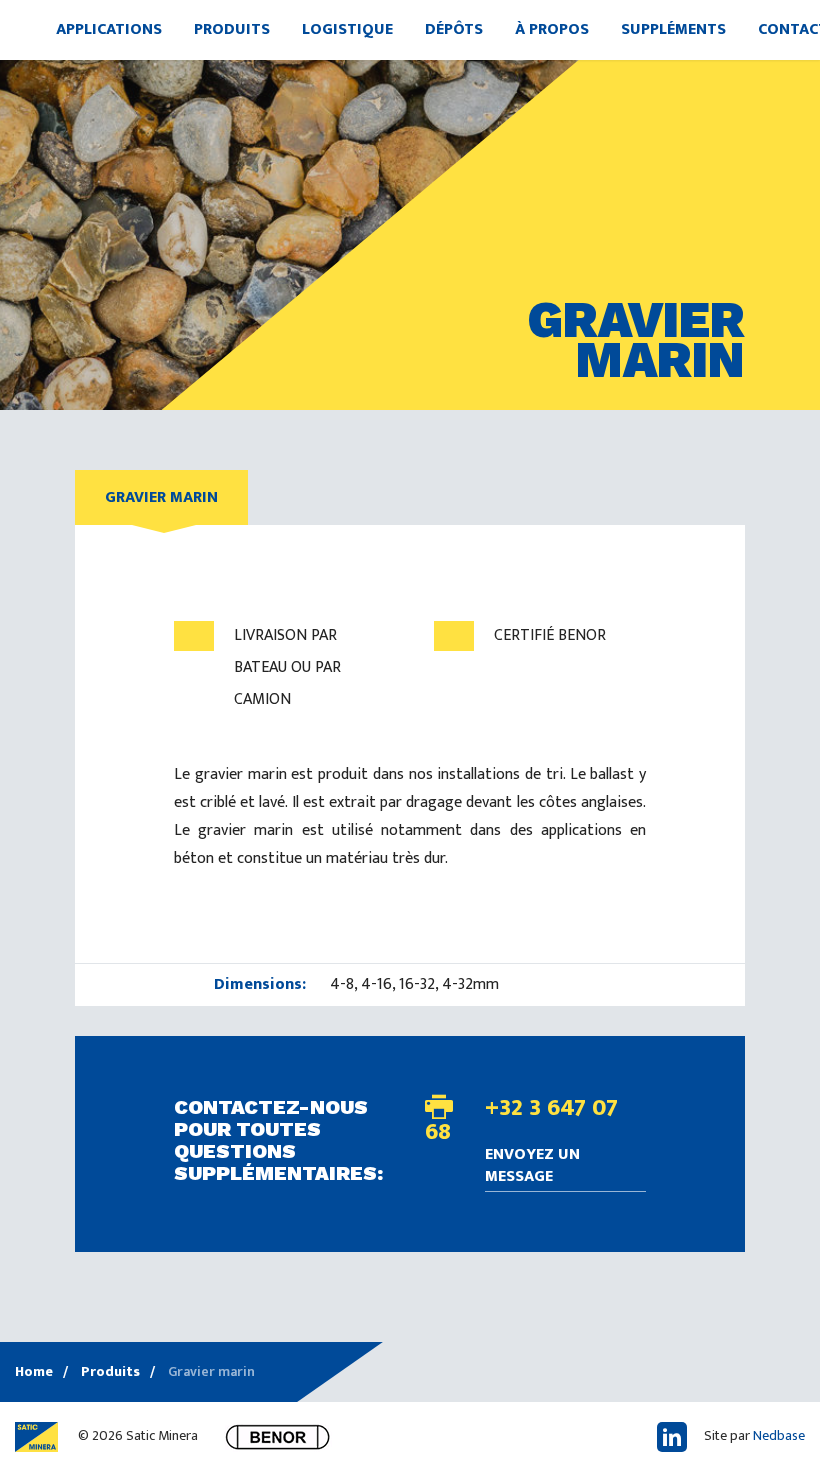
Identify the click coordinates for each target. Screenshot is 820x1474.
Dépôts (454, 29)
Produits (232, 29)
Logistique (347, 29)
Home (34, 1371)
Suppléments (673, 29)
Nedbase (779, 1435)
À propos (552, 29)
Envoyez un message (532, 1167)
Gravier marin (161, 497)
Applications (109, 29)
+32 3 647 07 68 (521, 1120)
